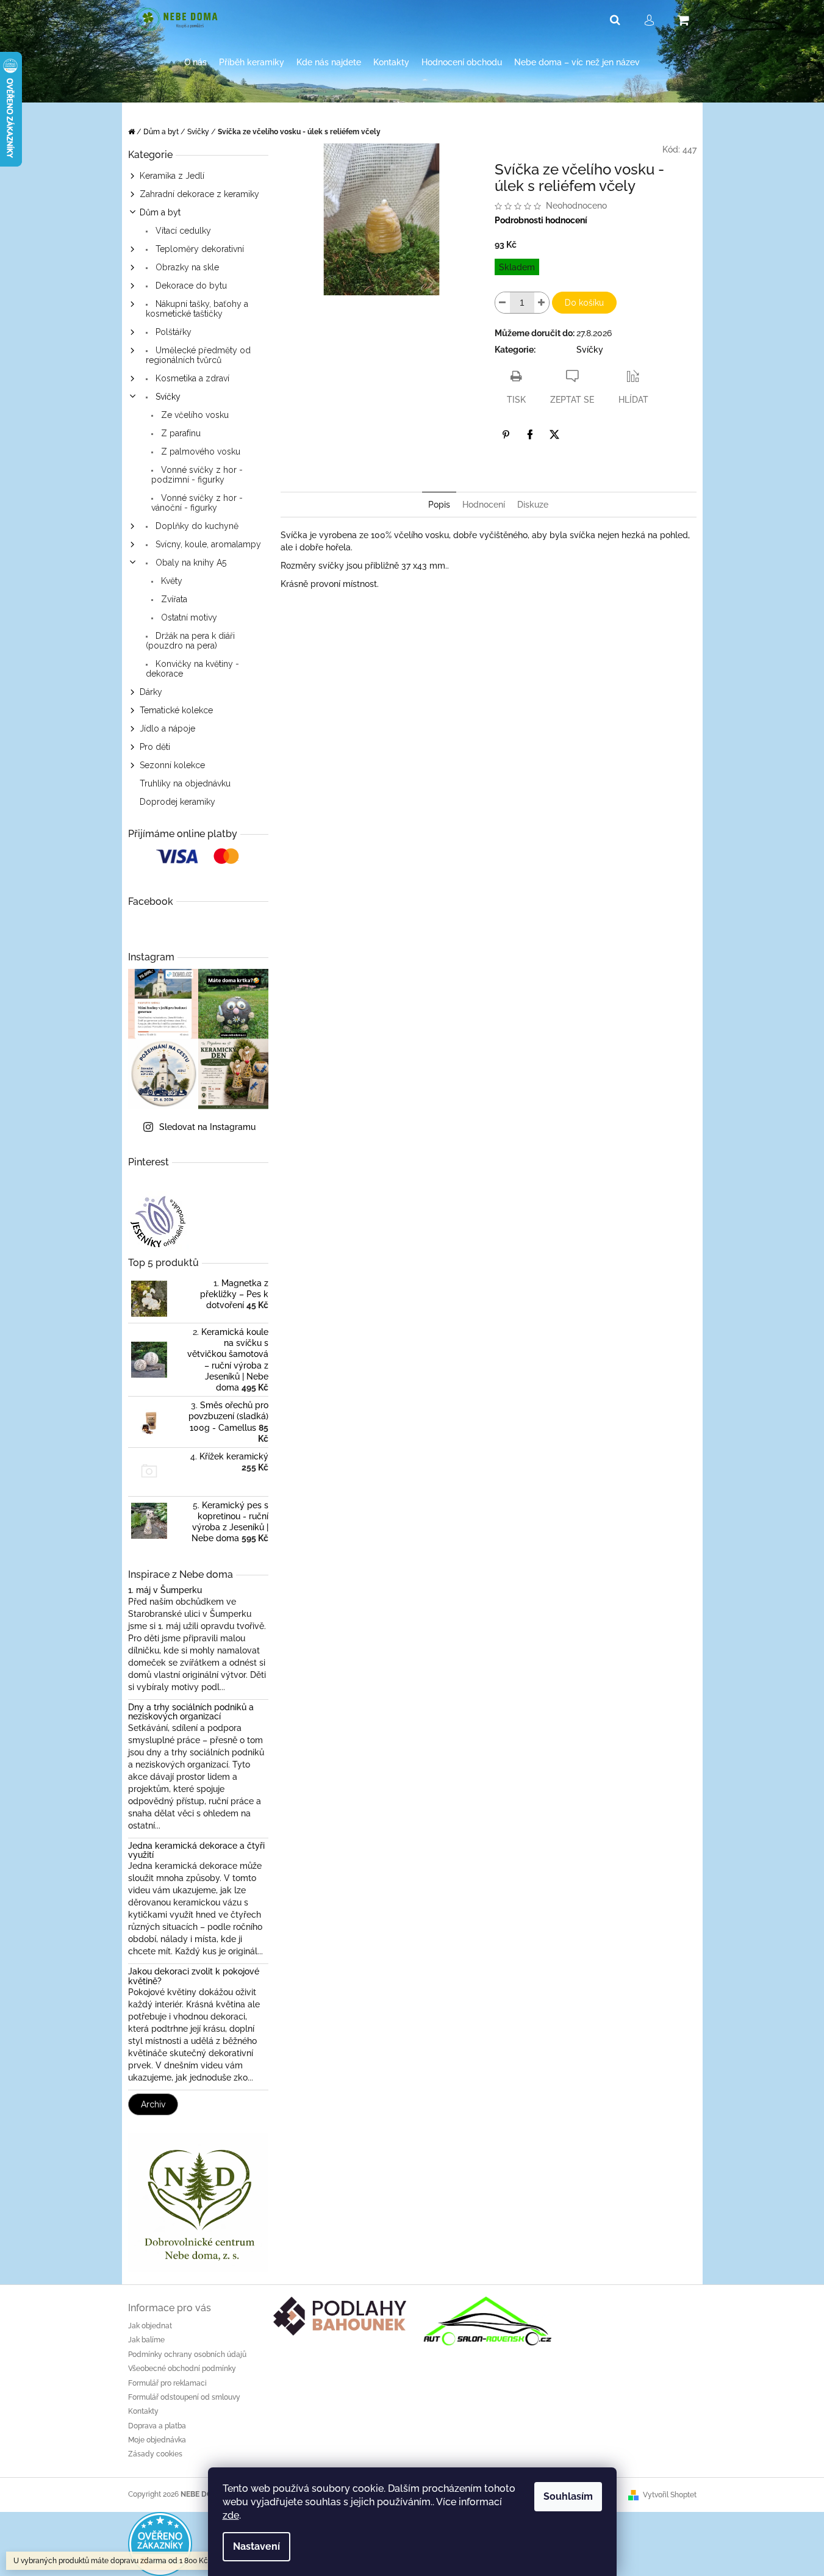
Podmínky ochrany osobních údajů (187, 2355)
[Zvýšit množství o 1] (542, 303)
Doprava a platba (157, 2426)
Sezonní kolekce (172, 765)
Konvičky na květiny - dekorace (192, 669)
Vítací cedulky (182, 231)
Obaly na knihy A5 (190, 563)
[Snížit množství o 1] (503, 303)
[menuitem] (195, 63)
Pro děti (155, 747)
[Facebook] (530, 434)
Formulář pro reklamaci (167, 2383)
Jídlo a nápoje (167, 729)
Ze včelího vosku (194, 415)
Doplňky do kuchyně (196, 526)
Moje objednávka (157, 2440)
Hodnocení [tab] (484, 505)
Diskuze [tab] (533, 505)
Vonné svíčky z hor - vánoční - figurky (197, 503)
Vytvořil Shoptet (670, 2495)
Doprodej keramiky (177, 802)
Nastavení (256, 2546)
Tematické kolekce (176, 710)
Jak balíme (146, 2340)
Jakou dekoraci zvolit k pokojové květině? (194, 1976)
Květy (170, 581)
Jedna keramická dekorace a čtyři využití (196, 1851)
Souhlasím (568, 2496)
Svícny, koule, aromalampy (207, 544)
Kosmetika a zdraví (191, 378)
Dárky (151, 692)
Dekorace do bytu (190, 286)
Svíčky (167, 397)
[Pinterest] (506, 434)
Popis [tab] (439, 505)
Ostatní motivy (188, 617)
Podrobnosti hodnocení (541, 220)
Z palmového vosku (199, 452)
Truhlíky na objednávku (185, 783)
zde (231, 2515)
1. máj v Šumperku (165, 1590)
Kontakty (143, 2411)
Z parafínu (180, 433)
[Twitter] (554, 434)
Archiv (153, 2104)
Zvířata (173, 599)
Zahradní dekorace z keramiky (199, 194)
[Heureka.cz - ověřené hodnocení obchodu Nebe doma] (160, 2543)
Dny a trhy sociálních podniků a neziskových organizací (191, 1712)
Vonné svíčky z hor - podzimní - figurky (197, 475)
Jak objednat (150, 2326)
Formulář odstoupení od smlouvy (184, 2397)
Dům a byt (160, 212)
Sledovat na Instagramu (207, 1127)
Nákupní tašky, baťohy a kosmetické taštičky (197, 309)
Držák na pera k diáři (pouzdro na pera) (190, 641)
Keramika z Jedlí (172, 176)
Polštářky (172, 332)
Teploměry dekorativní (199, 249)
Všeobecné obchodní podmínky (182, 2369)
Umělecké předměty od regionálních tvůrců (198, 355)
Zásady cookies (155, 2454)
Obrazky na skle (186, 267)
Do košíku (584, 303)
